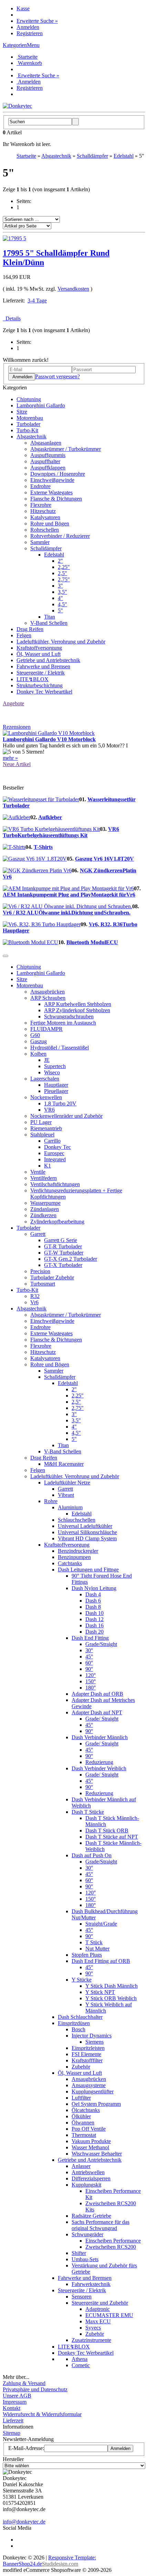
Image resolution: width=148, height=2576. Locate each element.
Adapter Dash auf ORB (97, 1694)
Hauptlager (56, 1085)
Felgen (24, 635)
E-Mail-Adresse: (26, 2448)
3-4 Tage (37, 301)
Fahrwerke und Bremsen (43, 666)
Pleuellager (56, 1091)
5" (60, 611)
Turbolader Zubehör (52, 1277)
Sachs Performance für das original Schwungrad (101, 2225)
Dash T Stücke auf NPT (112, 1837)
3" (60, 586)
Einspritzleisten (88, 2048)
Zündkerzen (43, 1215)
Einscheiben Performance (113, 2241)
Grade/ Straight (102, 1719)
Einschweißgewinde (52, 480)
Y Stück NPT (100, 1992)
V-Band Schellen (49, 623)
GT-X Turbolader (63, 1265)
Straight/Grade (101, 1924)
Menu (33, 45)
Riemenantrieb (46, 1128)
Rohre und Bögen (50, 524)
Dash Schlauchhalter (80, 2017)
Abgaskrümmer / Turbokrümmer (66, 449)
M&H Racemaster (64, 1464)
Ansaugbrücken (47, 992)
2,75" (64, 579)
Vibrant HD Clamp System (87, 1538)
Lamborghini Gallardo (41, 405)
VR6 (49, 1110)
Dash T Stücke (88, 1812)
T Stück (94, 1942)
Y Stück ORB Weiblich (111, 1998)
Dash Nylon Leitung (94, 1588)
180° (91, 1688)
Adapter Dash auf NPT (97, 1712)
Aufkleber (50, 817)
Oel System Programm (96, 2104)
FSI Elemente (86, 2054)
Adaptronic (98, 2309)
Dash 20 (94, 1632)
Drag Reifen (30, 629)
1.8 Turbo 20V (60, 1103)
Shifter (79, 2253)
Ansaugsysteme (89, 2085)
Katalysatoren (45, 517)
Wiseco (52, 1072)
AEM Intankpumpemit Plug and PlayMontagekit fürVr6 (69, 895)
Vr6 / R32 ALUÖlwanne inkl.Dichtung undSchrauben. (67, 913)
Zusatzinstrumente (91, 2340)
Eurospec (54, 1153)
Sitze (22, 412)
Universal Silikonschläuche (87, 1532)
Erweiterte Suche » (37, 21)
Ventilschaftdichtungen (55, 1184)
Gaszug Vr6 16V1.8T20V (104, 859)
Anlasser (81, 2166)
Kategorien (15, 45)
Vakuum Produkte (91, 2141)
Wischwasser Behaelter (97, 2154)
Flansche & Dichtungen (56, 499)
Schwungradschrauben (69, 1016)
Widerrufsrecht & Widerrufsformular (42, 2414)
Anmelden (28, 27)
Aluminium (70, 1507)
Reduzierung (99, 1762)
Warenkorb (29, 63)
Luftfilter (81, 2098)
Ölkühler (81, 2116)
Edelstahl (54, 555)
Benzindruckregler (78, 1551)
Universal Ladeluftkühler (85, 1526)
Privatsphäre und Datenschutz (35, 2389)
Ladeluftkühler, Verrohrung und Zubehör (61, 642)
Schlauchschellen (77, 1520)
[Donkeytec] (17, 106)
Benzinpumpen (74, 1557)
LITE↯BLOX (33, 679)
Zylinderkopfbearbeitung (57, 1222)
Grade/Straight (101, 1644)
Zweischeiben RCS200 (111, 2247)
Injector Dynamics (92, 2036)
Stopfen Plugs (87, 1955)
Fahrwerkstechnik (91, 2284)
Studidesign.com (60, 2564)
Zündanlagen (45, 1209)
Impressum (15, 2402)
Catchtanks (70, 1563)
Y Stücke (82, 1980)
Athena (80, 2359)
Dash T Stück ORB (107, 1831)
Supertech (55, 1066)
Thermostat (84, 2135)
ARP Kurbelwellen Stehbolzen (78, 1004)
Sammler (40, 542)
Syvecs (93, 2328)
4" (60, 598)
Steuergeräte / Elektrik (41, 673)
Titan (50, 617)
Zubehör (81, 2067)
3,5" (62, 592)
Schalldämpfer (46, 548)
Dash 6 (93, 1601)
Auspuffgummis (48, 455)
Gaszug (39, 1041)
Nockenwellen (46, 1097)
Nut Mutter (97, 1949)
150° (91, 1681)
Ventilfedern (44, 1178)
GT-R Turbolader (63, 1246)
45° (89, 1657)
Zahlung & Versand (24, 2383)
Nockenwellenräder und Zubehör (66, 1116)
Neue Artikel (17, 764)
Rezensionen (17, 727)
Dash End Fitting (90, 1638)
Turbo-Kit (27, 430)
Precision (40, 1271)
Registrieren (30, 33)
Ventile (38, 1172)
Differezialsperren (91, 2178)
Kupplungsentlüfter (93, 2091)
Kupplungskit (86, 2185)
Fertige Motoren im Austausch (63, 1023)
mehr (10, 758)
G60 (35, 1035)
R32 (35, 1296)
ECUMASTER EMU (109, 2315)
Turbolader (28, 424)
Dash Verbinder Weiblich (99, 1768)
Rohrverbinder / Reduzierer (60, 536)
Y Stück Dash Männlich (112, 1986)
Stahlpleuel (42, 1135)
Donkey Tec (57, 1147)
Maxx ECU (98, 2321)
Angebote (13, 703)
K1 (47, 1166)
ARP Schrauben (48, 998)
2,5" (62, 573)
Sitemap (12, 2433)
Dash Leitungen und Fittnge (88, 1570)
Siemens (94, 2042)
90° (89, 1669)
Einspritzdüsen (74, 2023)
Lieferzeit (13, 2420)
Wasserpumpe (45, 1203)
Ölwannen (83, 2123)
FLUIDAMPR (46, 1029)
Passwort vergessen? (57, 376)
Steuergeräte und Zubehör (100, 2303)
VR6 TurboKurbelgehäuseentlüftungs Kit (61, 832)
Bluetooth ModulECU (92, 942)
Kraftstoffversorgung (39, 648)
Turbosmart (43, 1284)
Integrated (55, 1159)
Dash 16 (94, 1625)
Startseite (27, 57)
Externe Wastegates (51, 492)
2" (60, 561)
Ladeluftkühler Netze (67, 1483)
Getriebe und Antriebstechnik (48, 660)
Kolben (38, 1054)
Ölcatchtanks (86, 2110)
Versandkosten (73, 289)
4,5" (62, 604)
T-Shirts (43, 847)
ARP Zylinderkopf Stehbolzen (77, 1010)
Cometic (81, 2365)
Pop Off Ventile (89, 2129)
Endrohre (40, 486)
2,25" (64, 567)
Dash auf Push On (92, 1855)
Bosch (78, 2029)
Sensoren (82, 2297)
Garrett (38, 1234)
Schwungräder (87, 2234)
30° (89, 1650)
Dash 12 (94, 1619)
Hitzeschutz (43, 511)
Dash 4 (93, 1594)
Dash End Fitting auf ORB (101, 1961)
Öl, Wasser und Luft (39, 654)
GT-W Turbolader (64, 1253)
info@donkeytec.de (24, 2522)
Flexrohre (41, 505)
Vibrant (66, 1495)
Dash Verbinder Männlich (100, 1737)
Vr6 (34, 1302)
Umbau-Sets (85, 2259)
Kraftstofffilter (87, 2060)
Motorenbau (30, 418)
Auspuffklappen (48, 468)
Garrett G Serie (61, 1240)
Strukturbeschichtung (40, 685)
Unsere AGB (17, 2396)
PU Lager (41, 1122)
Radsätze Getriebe (91, 2216)
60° (89, 1663)
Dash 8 (93, 1607)
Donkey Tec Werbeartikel (44, 692)
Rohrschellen (45, 530)
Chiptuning (29, 399)
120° (91, 1675)
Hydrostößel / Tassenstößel (60, 1048)
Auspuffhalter (45, 461)
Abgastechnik (31, 437)
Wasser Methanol (90, 2147)
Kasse (23, 8)
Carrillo (52, 1141)
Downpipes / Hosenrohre (58, 474)
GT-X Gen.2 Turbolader (71, 1259)
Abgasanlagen (46, 443)
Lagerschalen (45, 1079)
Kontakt (12, 2408)
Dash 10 (94, 1613)
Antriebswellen (88, 2172)
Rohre (51, 1501)
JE (47, 1060)
